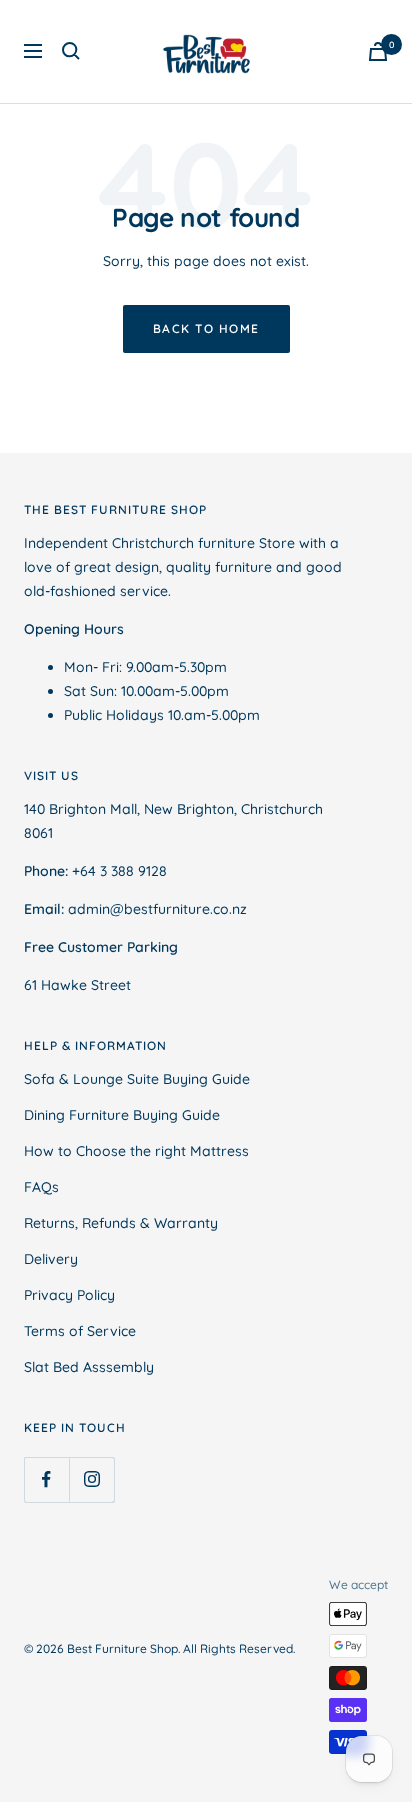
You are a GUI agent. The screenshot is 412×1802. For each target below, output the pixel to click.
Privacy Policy (69, 1295)
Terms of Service (80, 1331)
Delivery (51, 1259)
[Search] (71, 51)
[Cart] (378, 51)
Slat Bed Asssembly (89, 1367)
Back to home (206, 328)
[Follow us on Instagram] (91, 1479)
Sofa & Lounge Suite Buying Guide (137, 1079)
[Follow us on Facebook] (46, 1479)
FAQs (41, 1187)
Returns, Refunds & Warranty (121, 1223)
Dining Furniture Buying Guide (122, 1115)
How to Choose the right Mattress (136, 1151)
